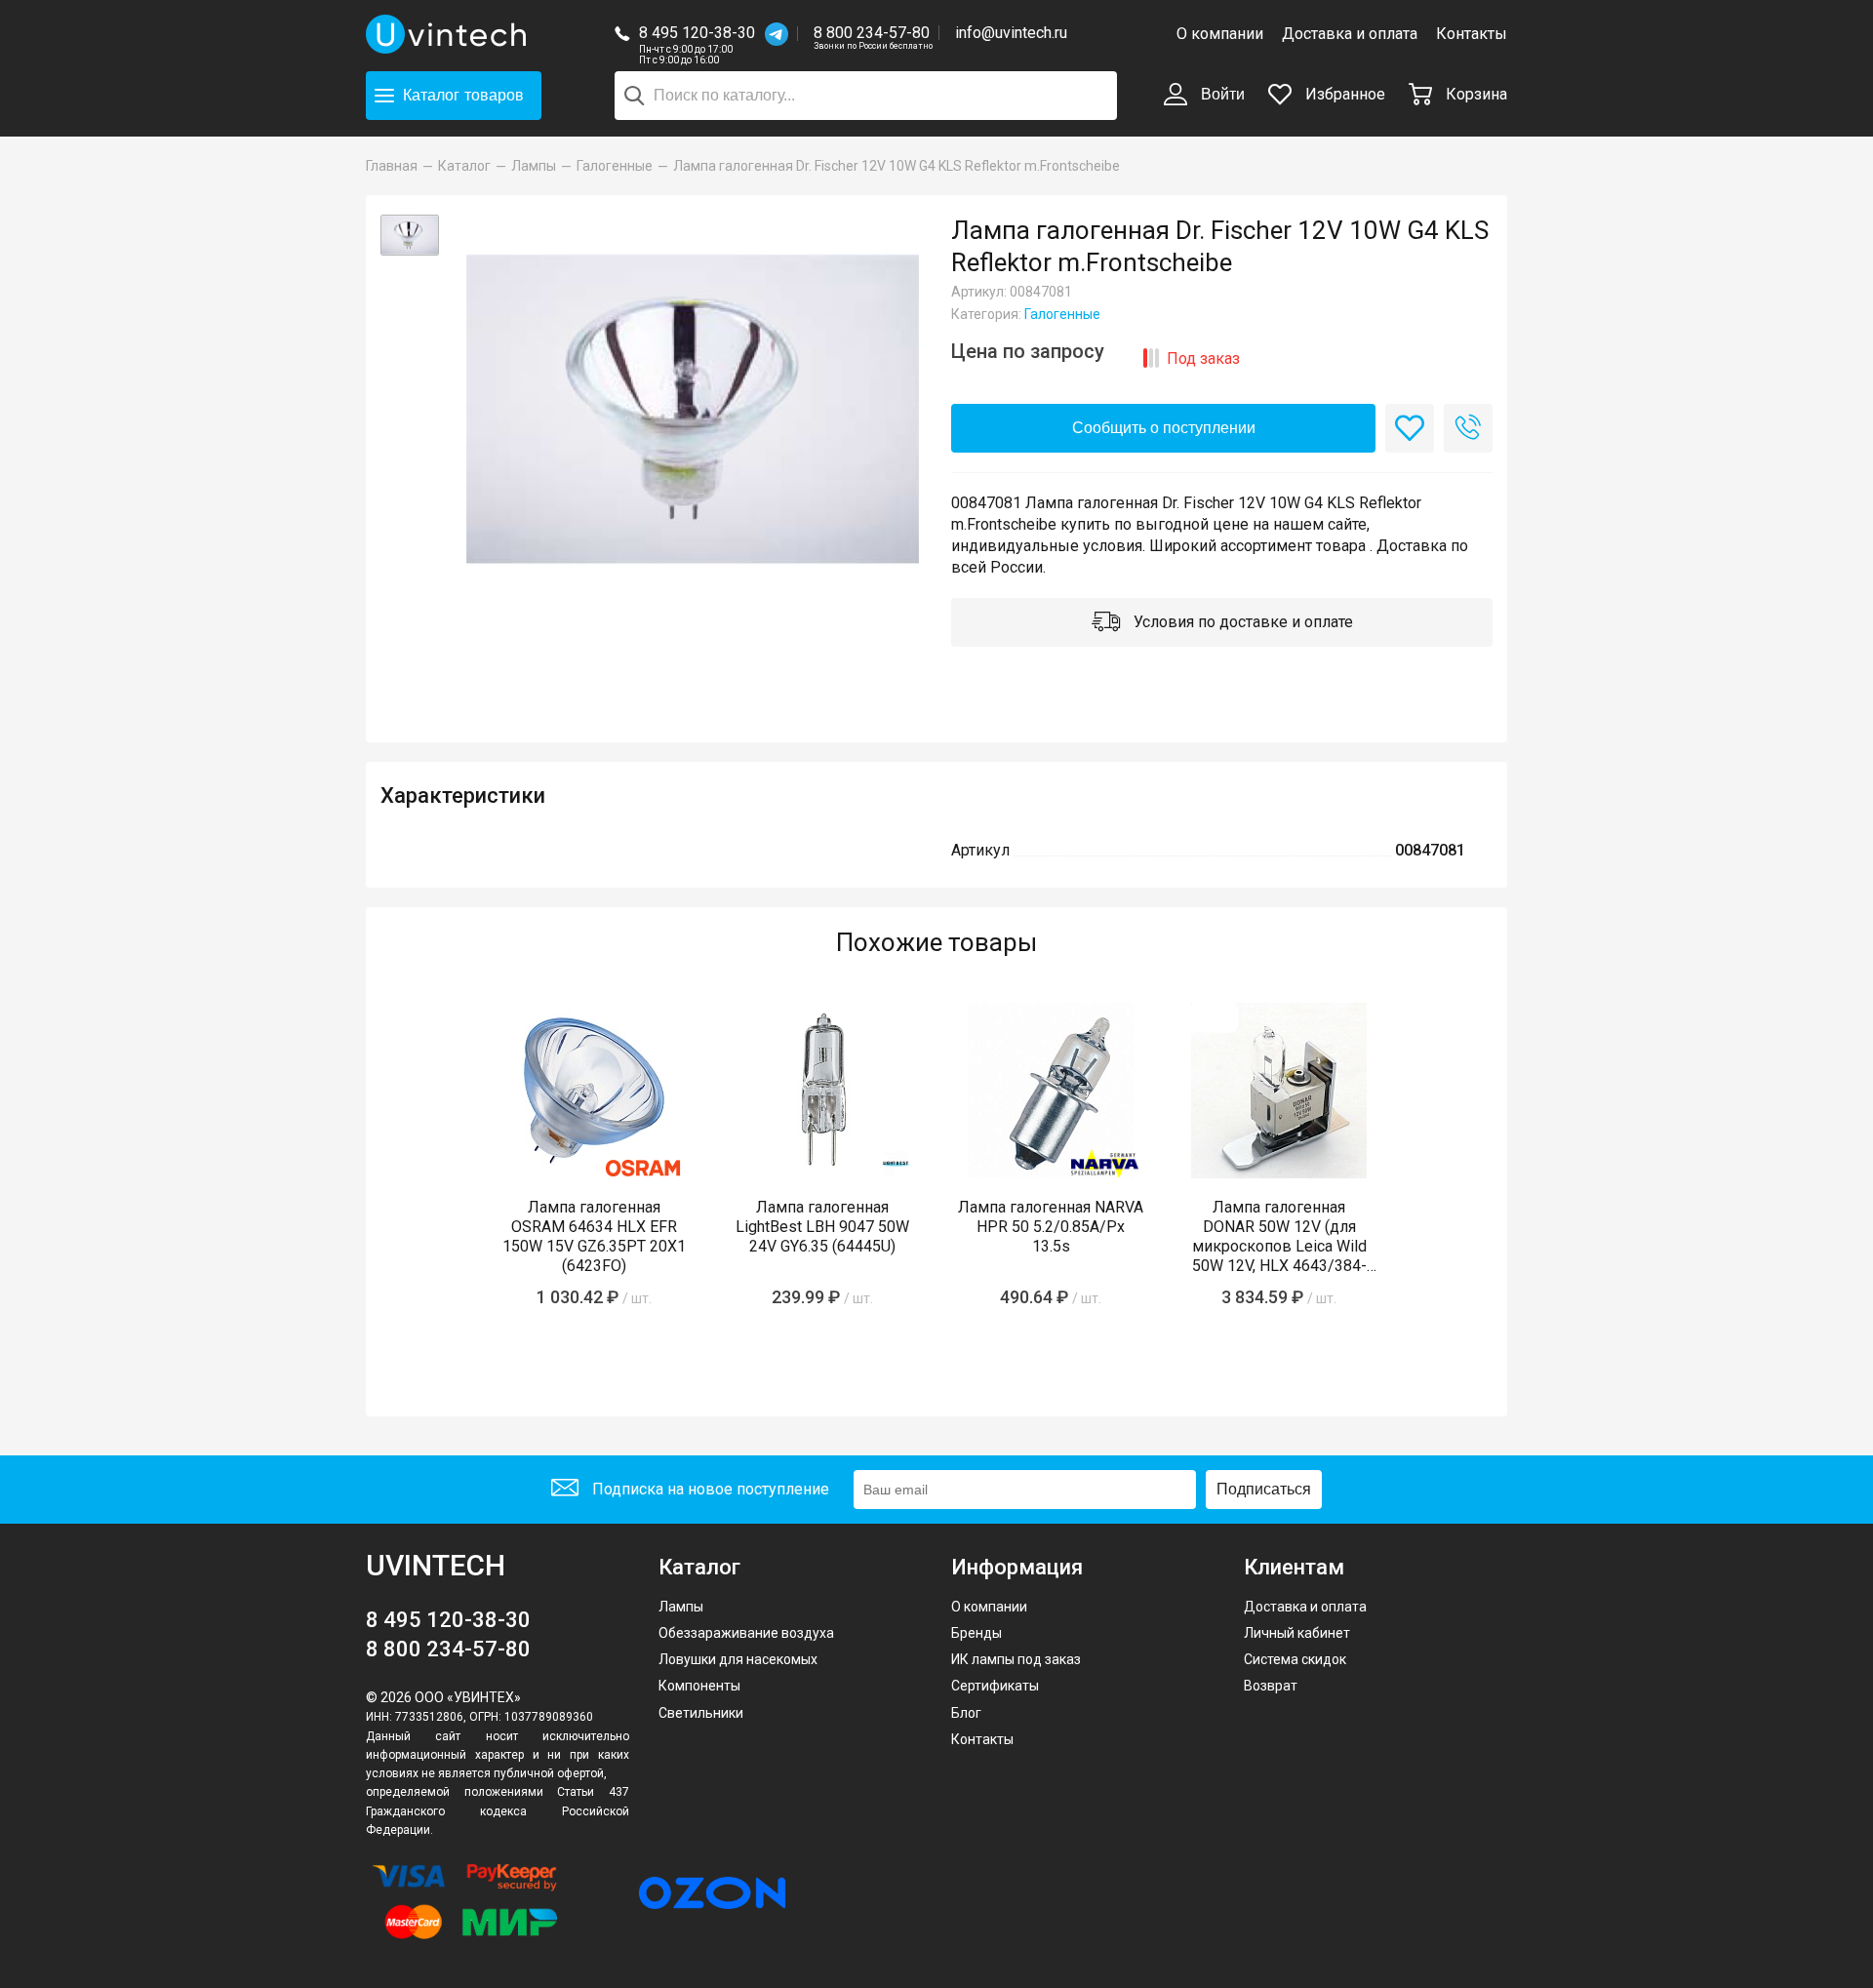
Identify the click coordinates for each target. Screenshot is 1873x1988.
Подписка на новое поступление (709, 1489)
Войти (1221, 94)
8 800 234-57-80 (873, 34)
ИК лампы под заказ (1016, 1659)
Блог (966, 1713)
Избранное (1343, 94)
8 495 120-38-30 (697, 33)
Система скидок (1295, 1659)
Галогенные (1062, 314)
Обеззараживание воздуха (746, 1633)
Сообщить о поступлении (1164, 428)
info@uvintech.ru (1011, 33)
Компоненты (699, 1686)
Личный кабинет (1297, 1633)
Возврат (1271, 1686)
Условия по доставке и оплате (1241, 622)
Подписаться (1264, 1489)
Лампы (681, 1607)
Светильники (701, 1713)
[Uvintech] (449, 34)
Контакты (1472, 34)
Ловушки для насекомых (738, 1659)
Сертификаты (995, 1686)
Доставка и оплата (1350, 34)
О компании (1220, 34)
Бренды (976, 1633)
